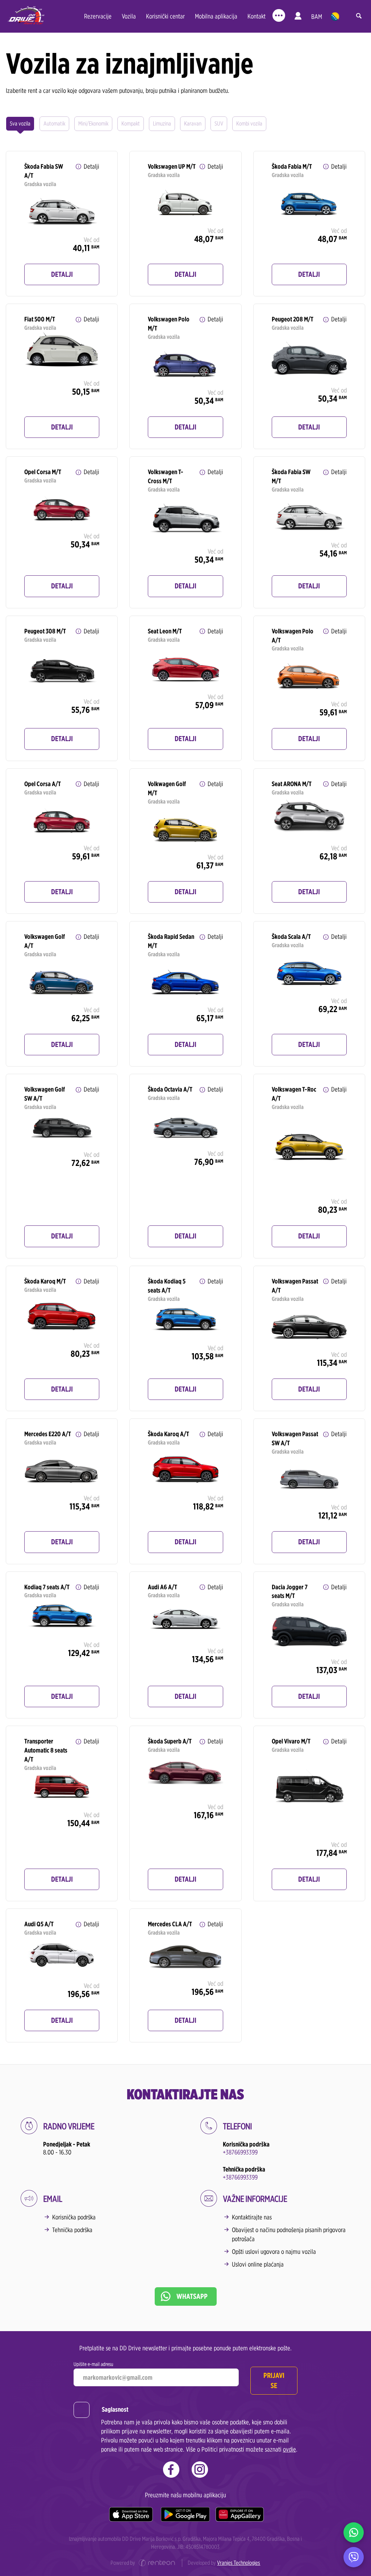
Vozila (129, 16)
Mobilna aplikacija (216, 16)
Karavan (193, 124)
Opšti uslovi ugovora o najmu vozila (274, 2252)
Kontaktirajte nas (252, 2217)
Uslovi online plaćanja (258, 2264)
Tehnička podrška (72, 2230)
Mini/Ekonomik (93, 124)
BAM (317, 17)
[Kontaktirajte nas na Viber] (354, 2557)
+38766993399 (240, 2152)
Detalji (62, 274)
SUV (219, 124)
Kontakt (257, 16)
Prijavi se (274, 2380)
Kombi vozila (249, 124)
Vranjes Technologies (239, 2563)
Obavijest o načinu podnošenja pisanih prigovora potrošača (289, 2234)
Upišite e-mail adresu (93, 2364)
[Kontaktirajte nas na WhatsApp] (354, 2532)
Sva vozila (20, 124)
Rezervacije (98, 16)
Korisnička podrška (74, 2217)
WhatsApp (192, 2296)
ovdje (289, 2449)
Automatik (54, 124)
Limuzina (162, 124)
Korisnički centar (165, 16)
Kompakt (131, 124)
